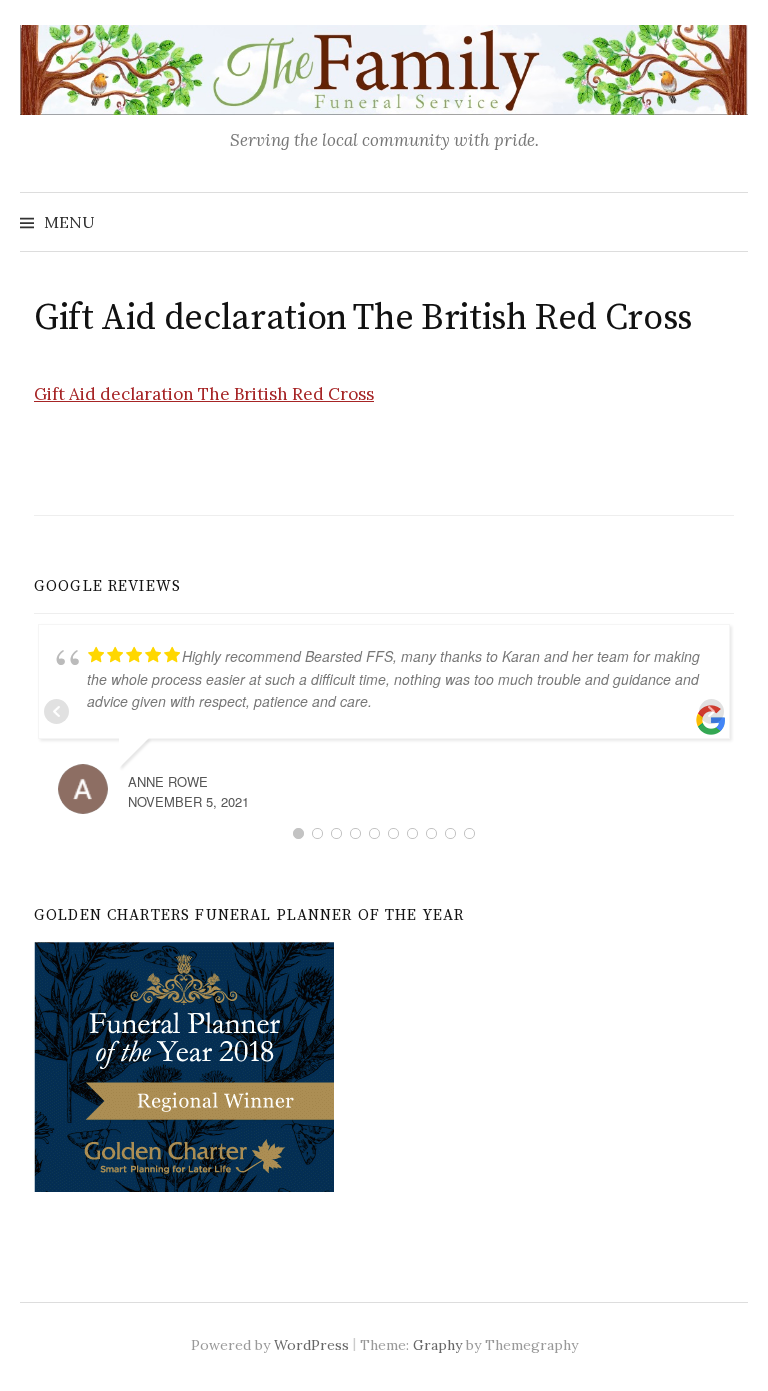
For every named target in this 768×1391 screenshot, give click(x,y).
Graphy (437, 1345)
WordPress (311, 1345)
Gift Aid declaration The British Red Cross (204, 394)
